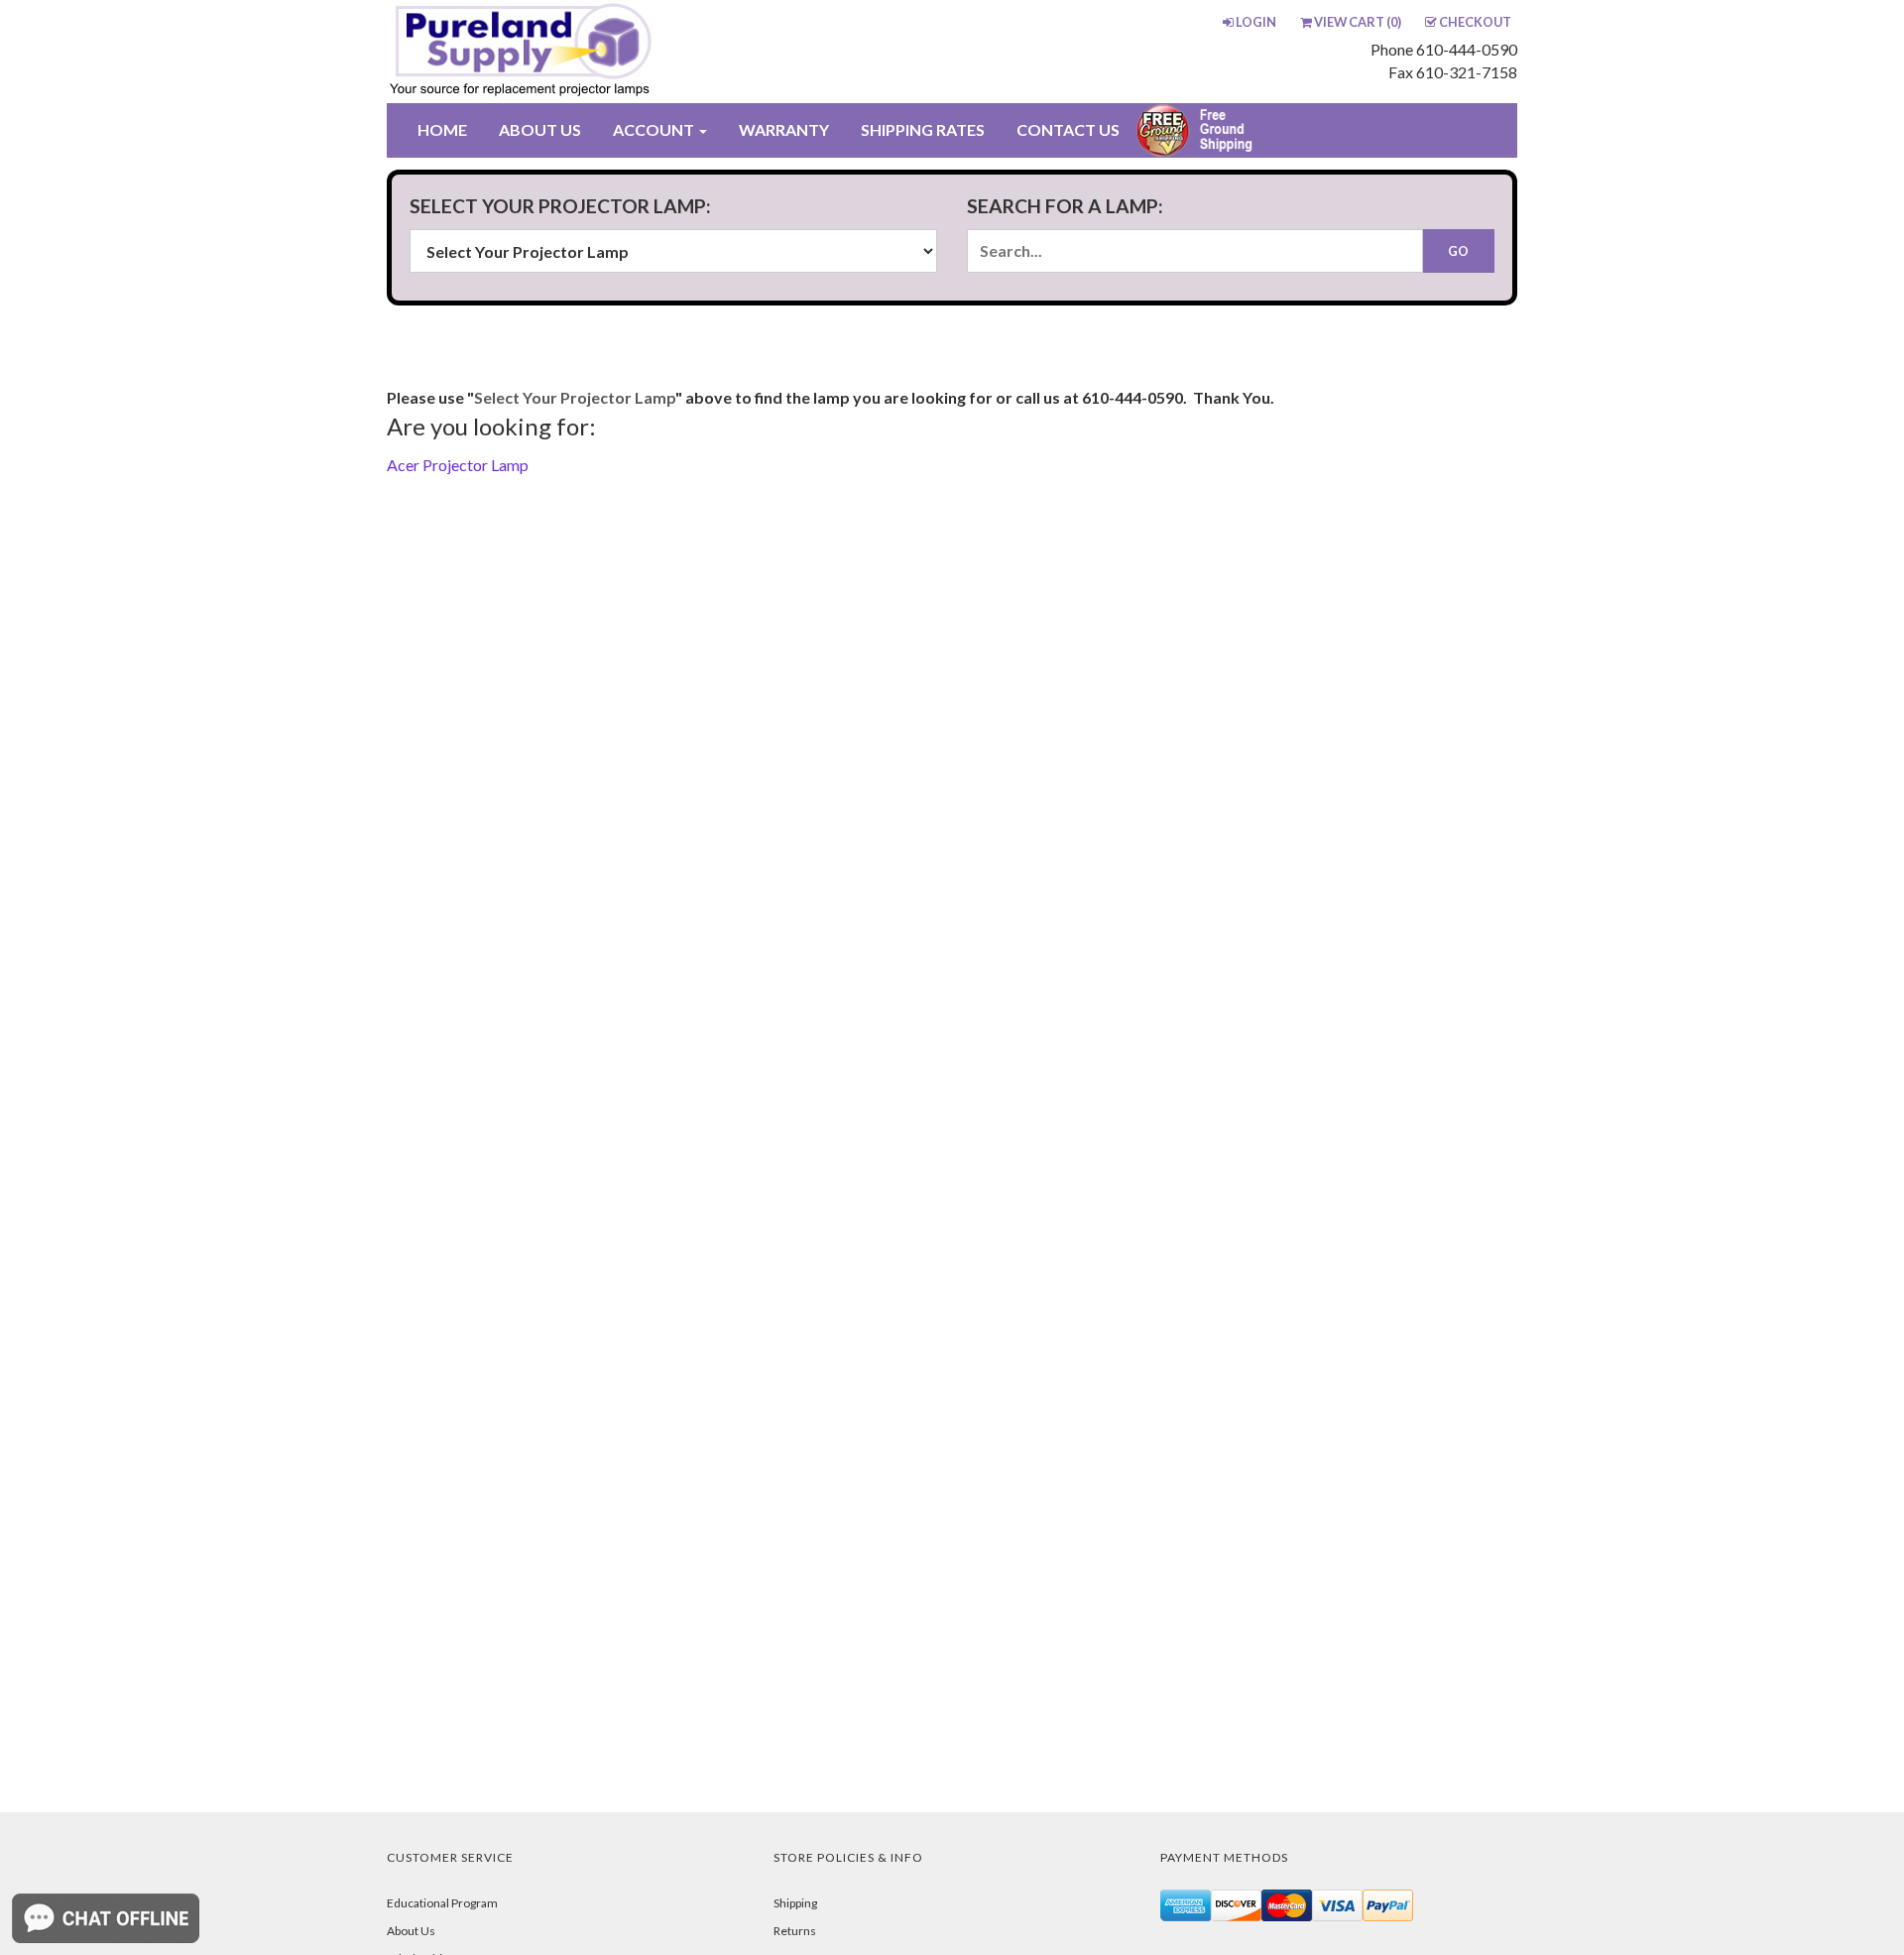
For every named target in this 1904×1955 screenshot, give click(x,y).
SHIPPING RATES (923, 129)
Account (655, 129)
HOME (442, 129)
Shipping (795, 1903)
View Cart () (1358, 22)
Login (1256, 22)
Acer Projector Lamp (458, 465)
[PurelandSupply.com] (614, 52)
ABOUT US (540, 129)
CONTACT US (1068, 129)
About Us (411, 1931)
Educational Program (442, 1903)
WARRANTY (784, 129)
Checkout (1475, 22)
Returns (795, 1931)
